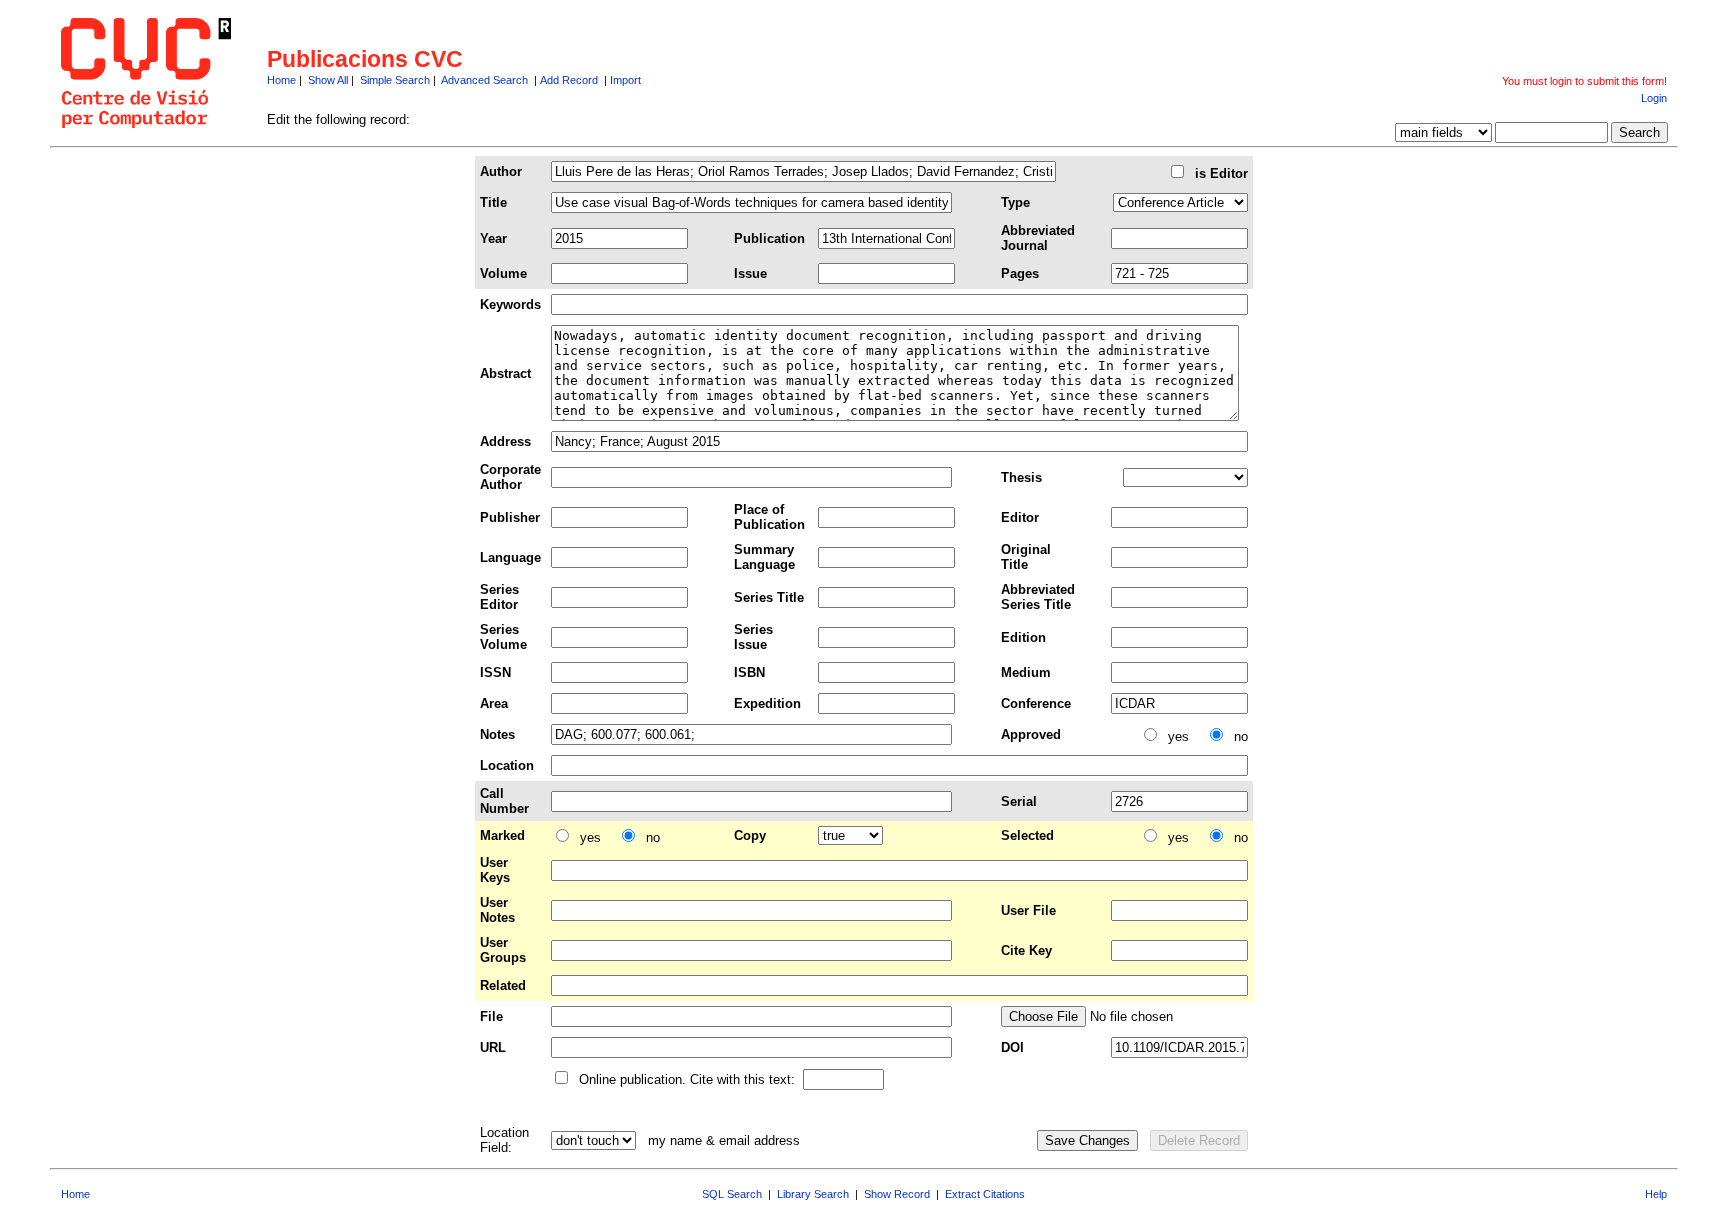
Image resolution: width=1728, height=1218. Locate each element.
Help (1656, 1194)
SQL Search (732, 1194)
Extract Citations (985, 1194)
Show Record (897, 1194)
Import (625, 80)
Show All (328, 80)
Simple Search (395, 80)
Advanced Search (484, 80)
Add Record (569, 80)
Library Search (813, 1194)
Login (1654, 98)
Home (281, 80)
